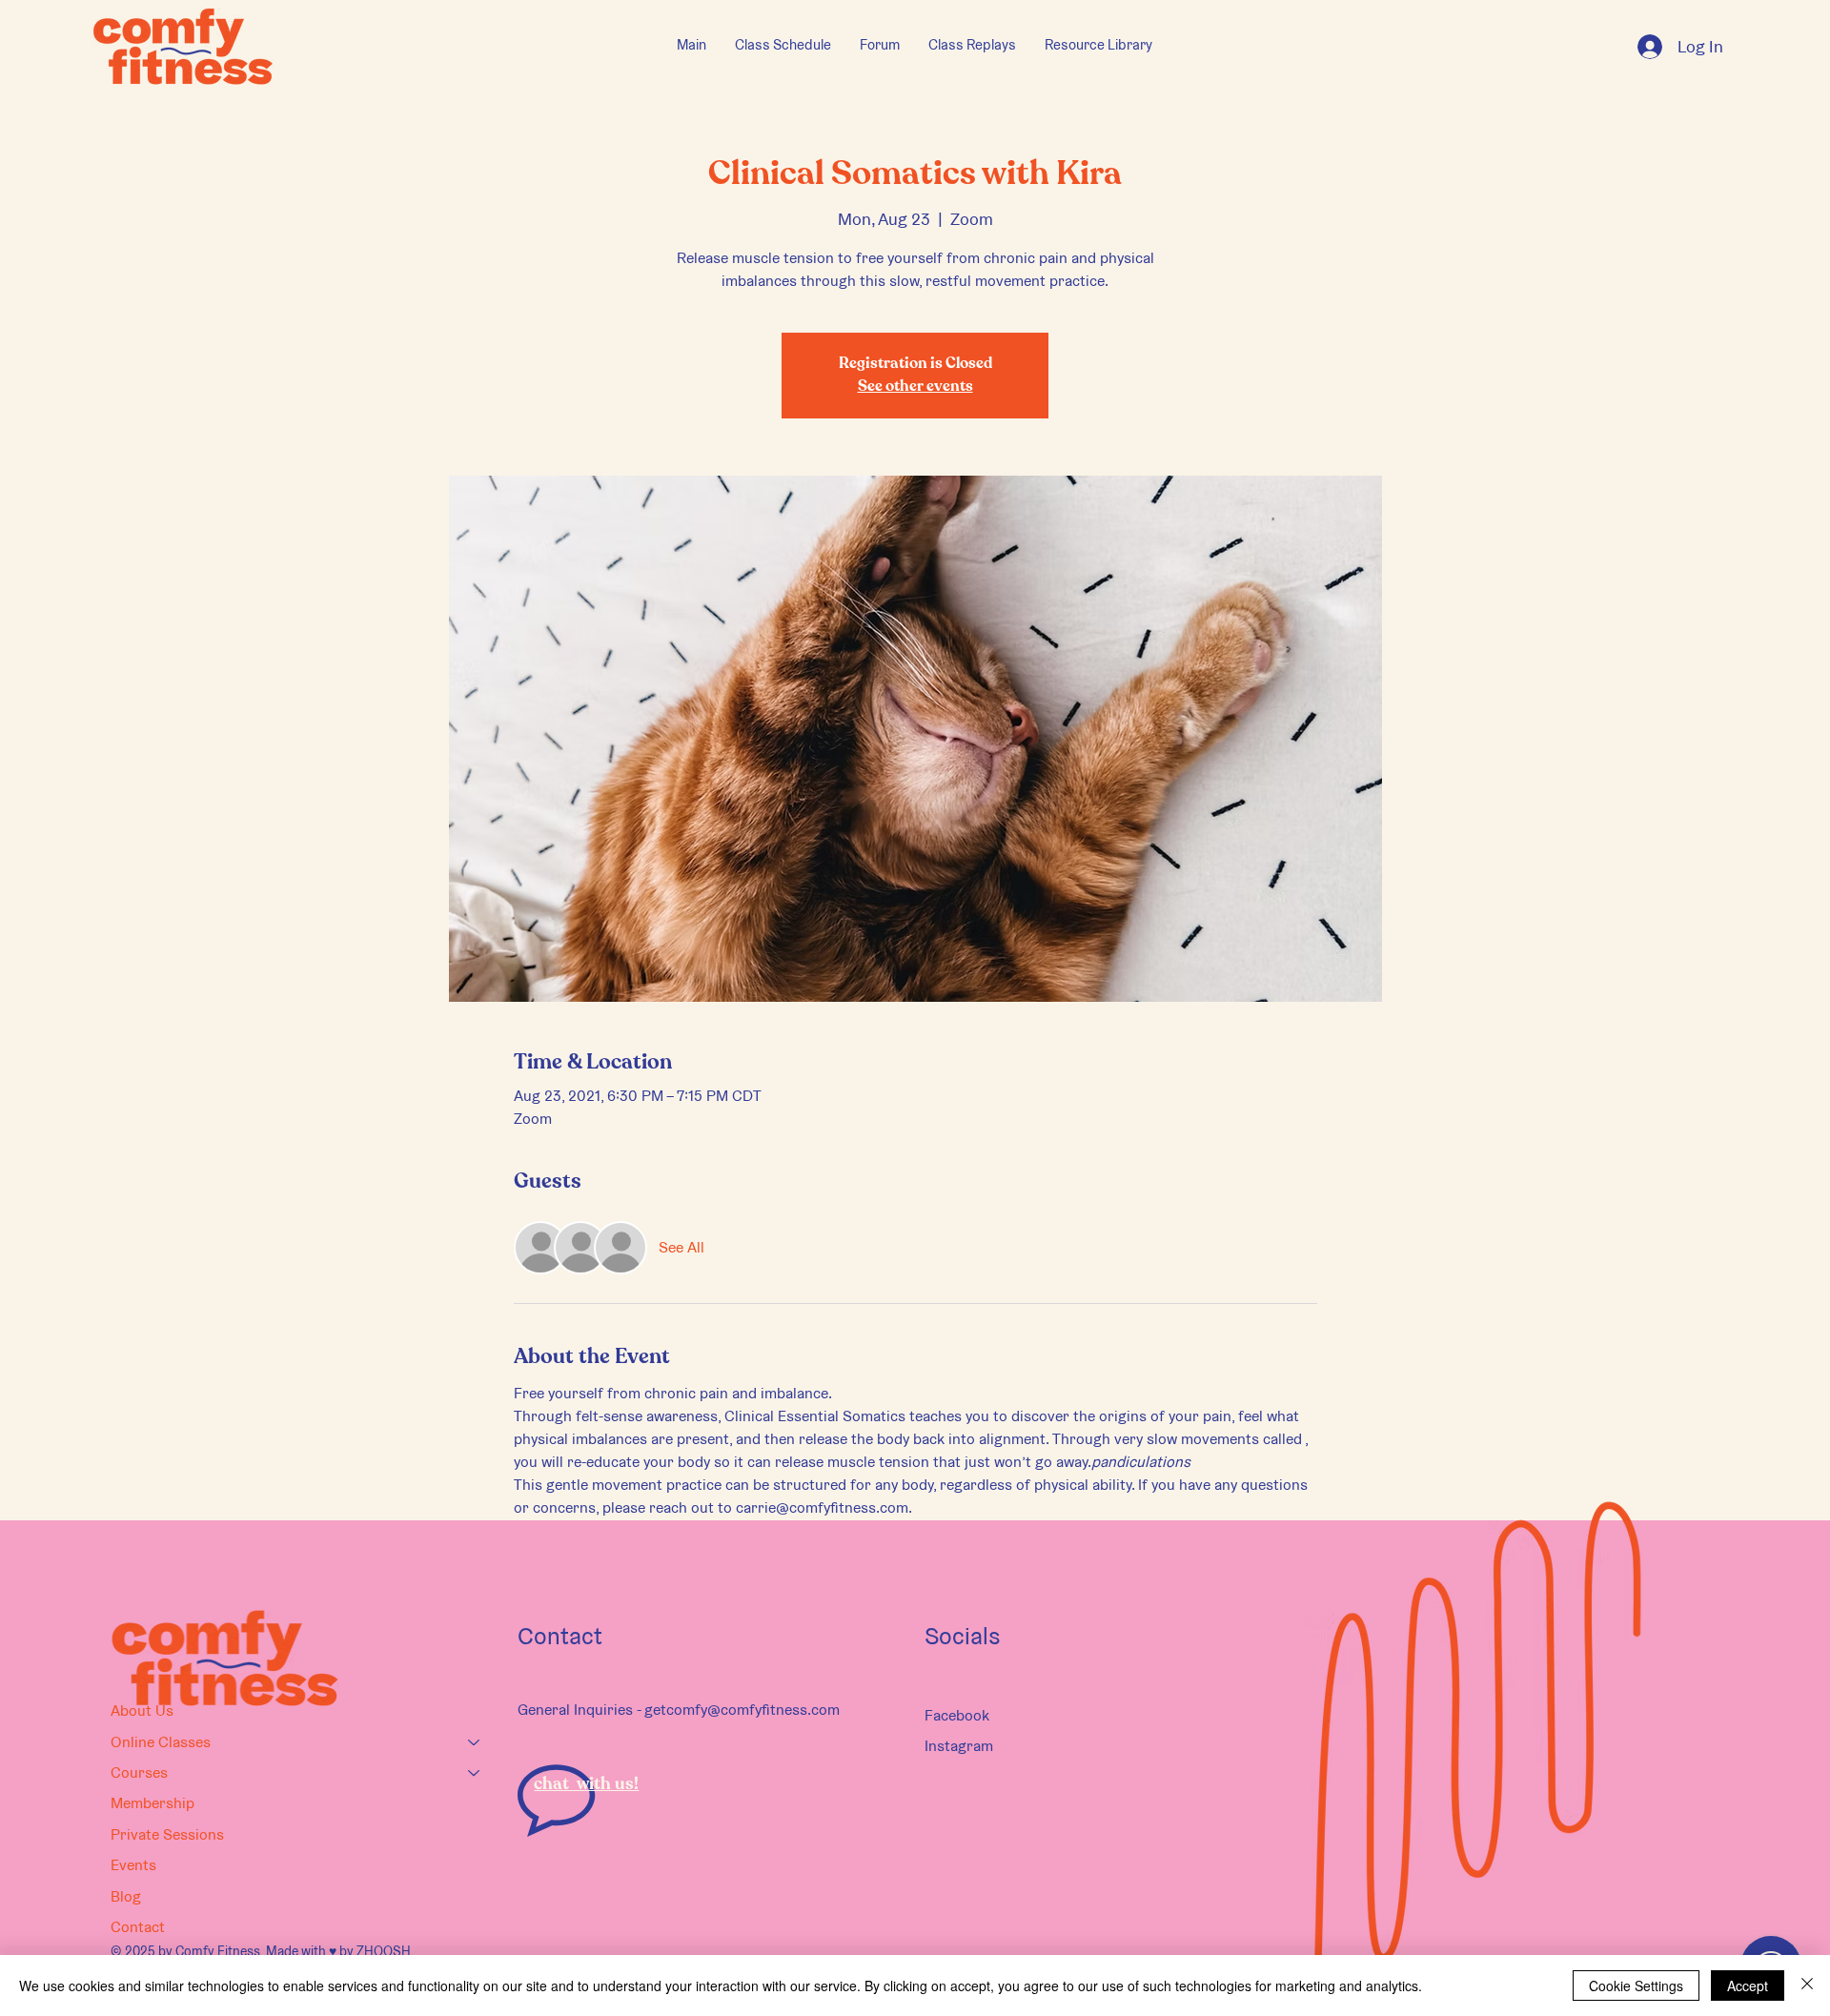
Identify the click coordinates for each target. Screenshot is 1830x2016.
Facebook (957, 1715)
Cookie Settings (1636, 1985)
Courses (139, 1772)
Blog (126, 1896)
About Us (142, 1711)
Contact (138, 1927)
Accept (1748, 1985)
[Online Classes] (475, 1742)
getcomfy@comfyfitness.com (742, 1710)
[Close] (1807, 1985)
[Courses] (475, 1773)
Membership (152, 1803)
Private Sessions (167, 1834)
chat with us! (586, 1784)
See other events (915, 387)
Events (133, 1865)
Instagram (959, 1746)
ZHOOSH (384, 1951)
